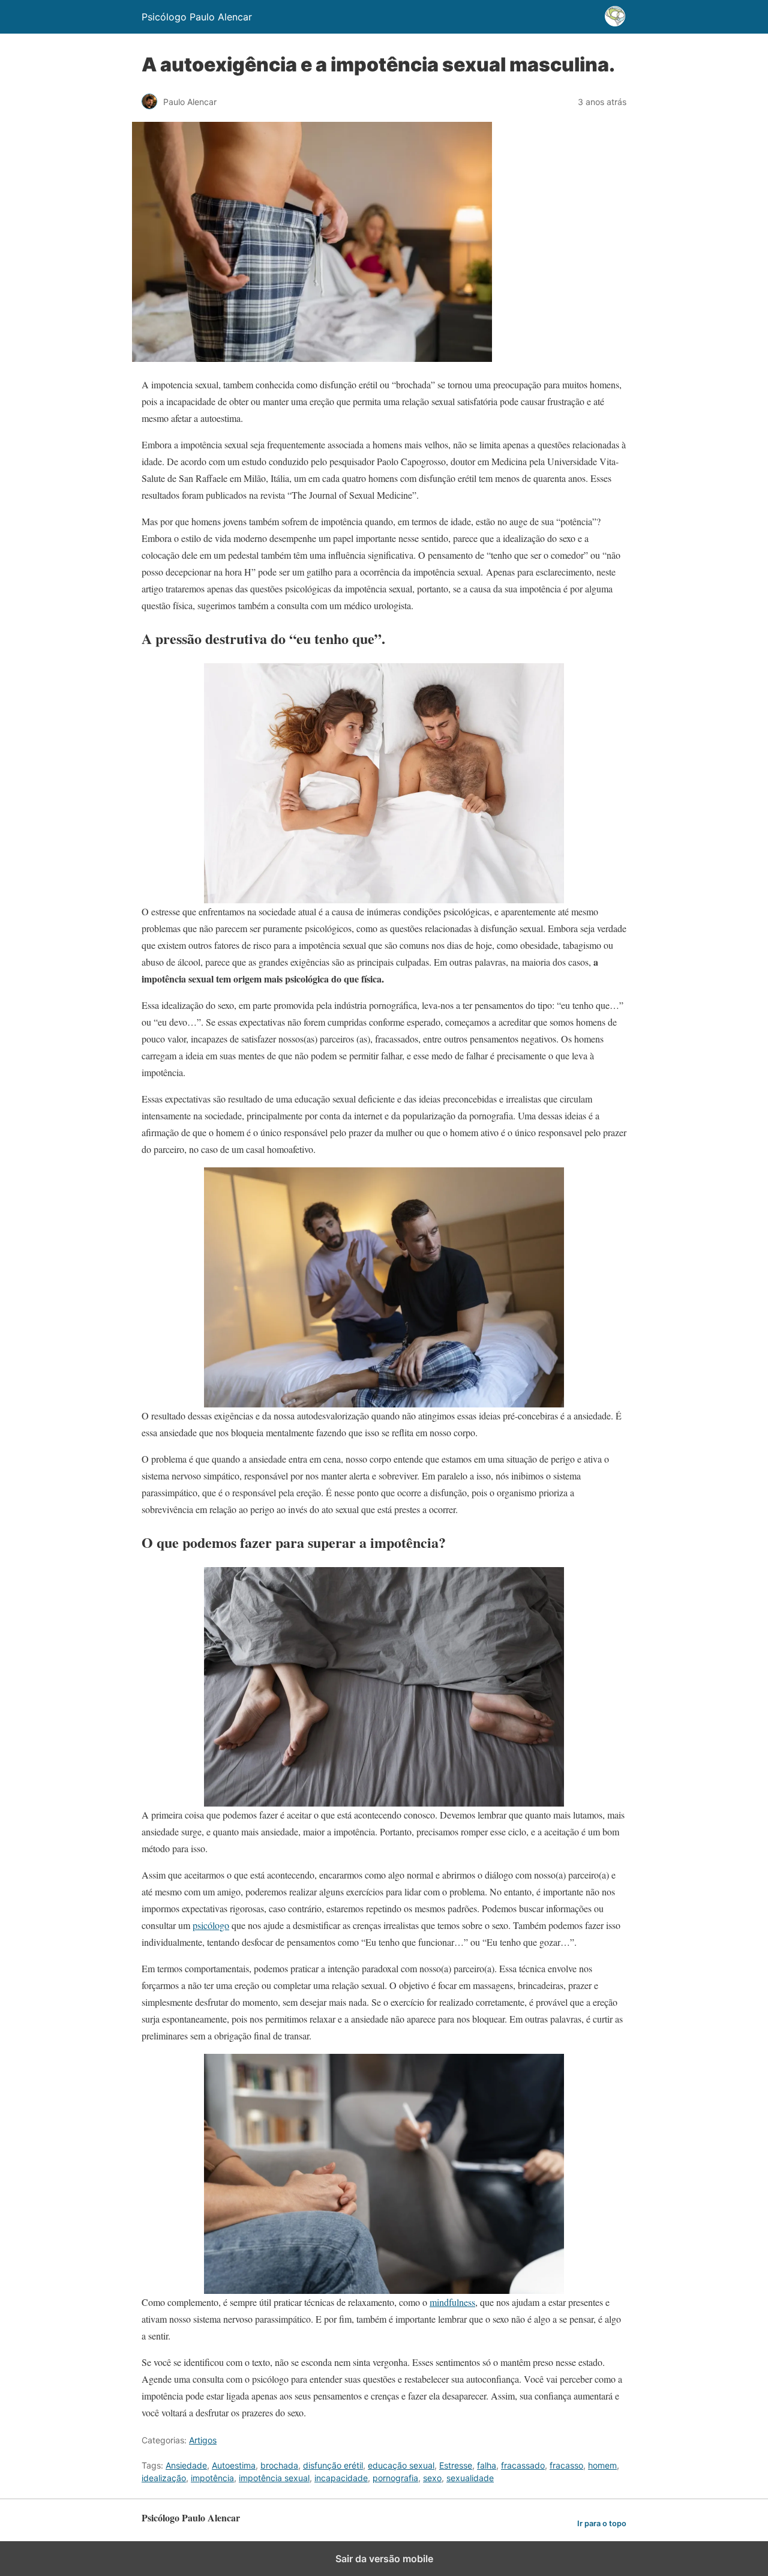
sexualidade (470, 2478)
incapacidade (341, 2478)
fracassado (523, 2465)
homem (602, 2465)
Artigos (203, 2440)
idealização (164, 2478)
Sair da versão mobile (384, 2559)
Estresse (456, 2465)
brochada (279, 2465)
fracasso (566, 2465)
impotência (212, 2478)
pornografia (395, 2478)
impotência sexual (274, 2478)
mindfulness (452, 2302)
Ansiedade (186, 2465)
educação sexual (401, 2465)
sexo (432, 2478)
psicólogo (211, 1925)
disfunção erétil (333, 2465)
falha (487, 2465)
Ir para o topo (602, 2523)
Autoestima (234, 2465)
